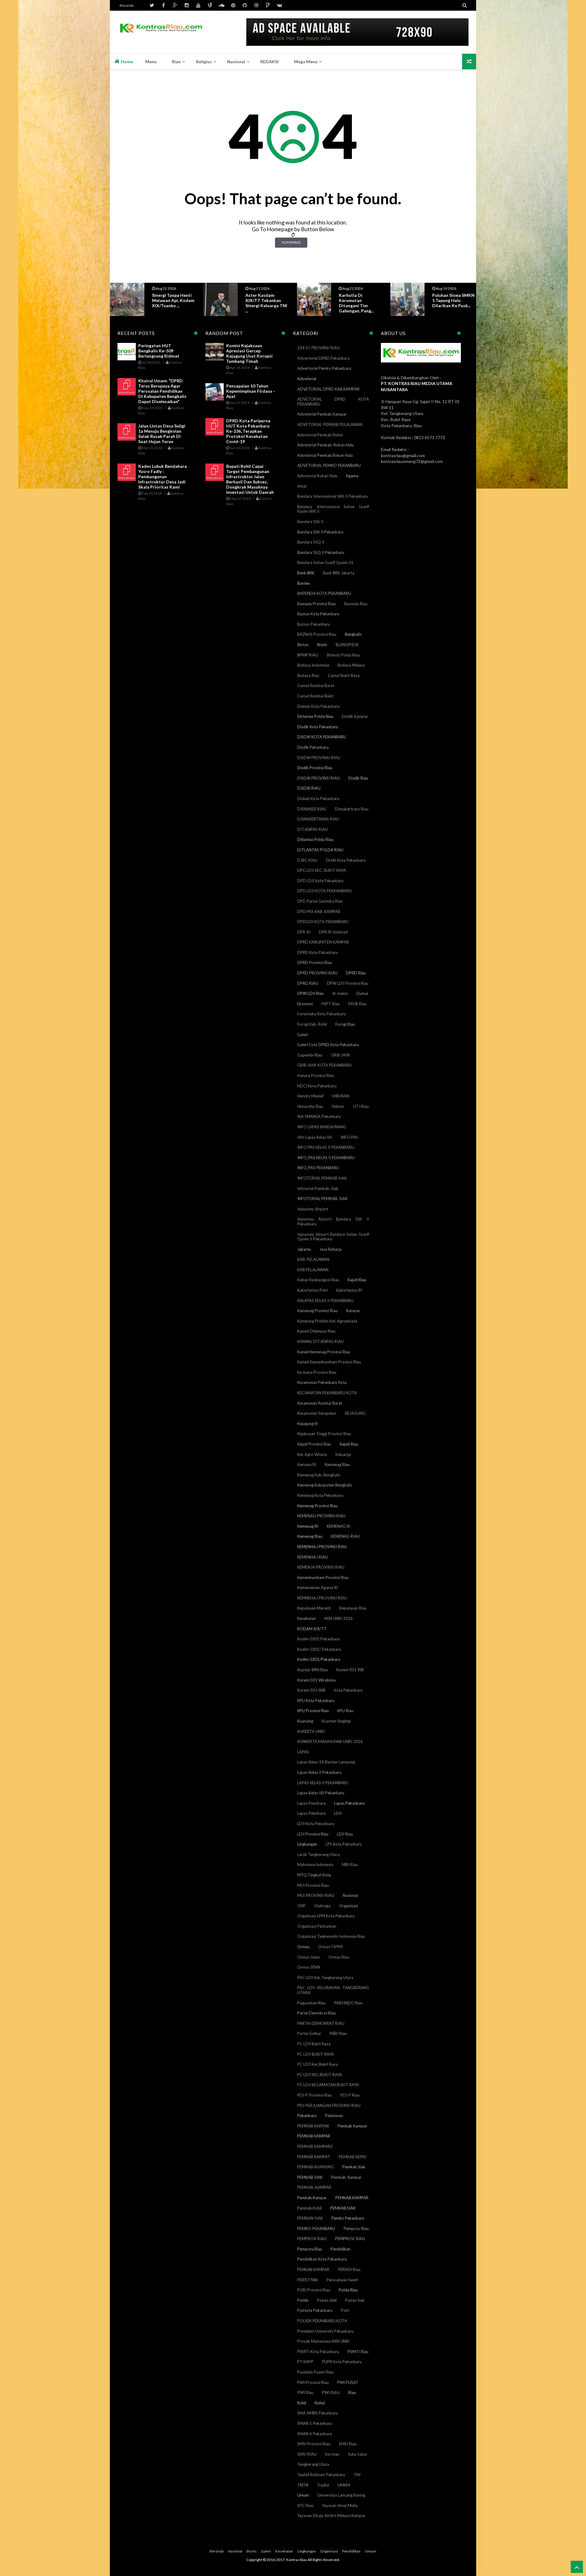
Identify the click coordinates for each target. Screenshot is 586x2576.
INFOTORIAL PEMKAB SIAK (322, 1178)
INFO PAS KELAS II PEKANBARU (326, 1147)
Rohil (302, 2403)
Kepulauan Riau (353, 1608)
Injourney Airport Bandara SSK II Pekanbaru (333, 1221)
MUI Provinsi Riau (313, 1885)
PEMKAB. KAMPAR (314, 2187)
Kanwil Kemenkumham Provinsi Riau (329, 1362)
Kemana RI (307, 1464)
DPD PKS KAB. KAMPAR (319, 911)
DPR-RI (304, 932)
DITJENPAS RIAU (313, 829)
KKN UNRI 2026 (339, 1618)
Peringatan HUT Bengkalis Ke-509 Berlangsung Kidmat (159, 351)
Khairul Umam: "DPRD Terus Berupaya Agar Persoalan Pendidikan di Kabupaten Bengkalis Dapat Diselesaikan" (162, 391)
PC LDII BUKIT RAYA (316, 2054)
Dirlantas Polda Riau (315, 716)
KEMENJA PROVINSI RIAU (321, 1567)
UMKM (344, 2485)
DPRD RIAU (308, 983)
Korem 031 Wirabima (317, 1680)
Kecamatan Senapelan (317, 1413)
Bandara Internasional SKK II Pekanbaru (333, 496)
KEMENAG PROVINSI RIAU (321, 1516)
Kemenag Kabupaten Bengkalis (325, 1485)
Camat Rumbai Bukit (315, 696)
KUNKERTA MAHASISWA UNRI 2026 (330, 1741)
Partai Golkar (309, 2033)
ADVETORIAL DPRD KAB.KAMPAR (328, 389)
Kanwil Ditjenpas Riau (316, 1331)
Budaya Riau (308, 675)
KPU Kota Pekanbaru (316, 1701)
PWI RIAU (331, 2392)
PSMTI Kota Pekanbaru (318, 2352)
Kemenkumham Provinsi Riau (323, 1577)
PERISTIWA (308, 2280)
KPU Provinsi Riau (313, 1711)
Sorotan (332, 2454)
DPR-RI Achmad (333, 932)
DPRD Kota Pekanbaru (318, 952)
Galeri (303, 1035)
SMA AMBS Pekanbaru (318, 2413)
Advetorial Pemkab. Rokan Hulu (326, 445)
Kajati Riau (357, 1280)
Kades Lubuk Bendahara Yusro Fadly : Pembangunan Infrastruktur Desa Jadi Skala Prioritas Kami (163, 477)
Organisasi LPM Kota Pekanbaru (326, 1916)
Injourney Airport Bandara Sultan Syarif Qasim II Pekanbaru (333, 1237)
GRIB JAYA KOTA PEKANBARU (325, 1065)
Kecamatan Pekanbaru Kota (322, 1382)
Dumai (362, 993)
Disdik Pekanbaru (313, 747)
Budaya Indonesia (313, 665)
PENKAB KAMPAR (313, 2269)
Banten (304, 583)
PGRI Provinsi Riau (314, 2290)
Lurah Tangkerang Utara (318, 1854)
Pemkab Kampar (352, 2126)
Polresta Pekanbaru (315, 2310)
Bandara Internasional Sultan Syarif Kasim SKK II (333, 509)
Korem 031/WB (311, 1690)
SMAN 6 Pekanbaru (315, 2434)
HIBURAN (341, 1096)
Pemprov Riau (356, 2229)
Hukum (338, 1106)
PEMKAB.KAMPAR (352, 2198)
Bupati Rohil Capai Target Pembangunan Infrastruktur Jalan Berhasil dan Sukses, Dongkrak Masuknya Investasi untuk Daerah (250, 479)
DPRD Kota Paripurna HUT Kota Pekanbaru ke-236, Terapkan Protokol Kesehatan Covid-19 (248, 431)
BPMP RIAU (308, 655)
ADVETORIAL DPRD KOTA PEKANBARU (333, 402)
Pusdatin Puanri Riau (315, 2372)
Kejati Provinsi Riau (314, 1444)
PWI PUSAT (348, 2382)
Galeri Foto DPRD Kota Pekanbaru (328, 1045)
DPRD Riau (356, 973)
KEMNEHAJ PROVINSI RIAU (322, 1598)
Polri (345, 2310)
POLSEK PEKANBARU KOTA (322, 2321)
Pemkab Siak (354, 2167)
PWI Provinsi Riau (313, 2382)
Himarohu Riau (310, 1106)
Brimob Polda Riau (343, 655)
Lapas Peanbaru (311, 1803)
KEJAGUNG (355, 1413)
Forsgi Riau (345, 1024)
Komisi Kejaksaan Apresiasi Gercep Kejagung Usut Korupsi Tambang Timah (249, 353)
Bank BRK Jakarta (339, 573)
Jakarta (304, 1249)
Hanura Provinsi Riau (316, 1075)
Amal (302, 486)
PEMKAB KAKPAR (313, 2126)
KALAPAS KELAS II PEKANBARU (325, 1301)
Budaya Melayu (351, 665)
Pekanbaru (307, 2116)
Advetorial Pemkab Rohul (320, 435)
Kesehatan (307, 1618)
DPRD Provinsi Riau (315, 962)
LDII (338, 1813)
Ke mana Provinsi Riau (317, 1372)
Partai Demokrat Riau (317, 2013)
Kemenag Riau (310, 1536)
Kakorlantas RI (349, 1290)
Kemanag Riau (337, 1464)
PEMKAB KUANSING (316, 2167)
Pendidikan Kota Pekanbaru (322, 2259)
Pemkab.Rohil (309, 2208)
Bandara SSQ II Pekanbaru (321, 552)
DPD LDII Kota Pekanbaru (320, 881)
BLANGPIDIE (347, 645)
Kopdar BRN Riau (313, 1670)
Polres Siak (355, 2300)
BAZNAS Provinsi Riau (317, 634)
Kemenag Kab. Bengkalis (319, 1475)
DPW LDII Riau (310, 993)
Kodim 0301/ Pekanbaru (319, 1649)
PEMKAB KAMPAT (314, 2157)
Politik (303, 2300)
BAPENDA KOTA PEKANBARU (324, 593)
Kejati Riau (349, 1444)
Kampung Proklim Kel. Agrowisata (327, 1321)
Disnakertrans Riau (352, 809)
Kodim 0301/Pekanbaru (319, 1659)
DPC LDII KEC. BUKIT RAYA (322, 870)
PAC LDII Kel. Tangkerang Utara (325, 1977)
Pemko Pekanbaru (348, 2218)
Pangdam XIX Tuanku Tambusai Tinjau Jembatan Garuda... (454, 300)
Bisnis (322, 645)
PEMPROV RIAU (312, 2239)
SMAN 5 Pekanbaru (315, 2423)
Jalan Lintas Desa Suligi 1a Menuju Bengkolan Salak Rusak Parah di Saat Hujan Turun (162, 434)
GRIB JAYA (340, 1055)
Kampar (353, 1311)
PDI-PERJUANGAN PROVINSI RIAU (329, 2105)
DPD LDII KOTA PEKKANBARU (325, 891)
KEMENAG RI (339, 1526)
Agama (352, 476)
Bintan (303, 645)
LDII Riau (345, 1834)
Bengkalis (353, 634)
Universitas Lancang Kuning (341, 2495)
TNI (357, 2475)
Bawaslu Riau (356, 604)
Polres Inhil (327, 2300)
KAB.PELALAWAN (313, 1270)
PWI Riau (305, 2392)
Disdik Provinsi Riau (315, 768)
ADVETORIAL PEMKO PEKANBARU (329, 465)
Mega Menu (306, 62)
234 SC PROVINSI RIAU (318, 348)
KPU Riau (345, 1711)
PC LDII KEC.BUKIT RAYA (320, 2075)
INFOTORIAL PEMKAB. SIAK (322, 1199)
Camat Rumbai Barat (316, 686)
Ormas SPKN (309, 1967)
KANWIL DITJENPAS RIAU (320, 1341)
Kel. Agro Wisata (312, 1454)
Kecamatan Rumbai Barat (320, 1403)
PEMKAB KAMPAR (314, 2136)
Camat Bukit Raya (344, 675)
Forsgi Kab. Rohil (312, 1024)
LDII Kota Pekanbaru (316, 1824)
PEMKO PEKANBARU (316, 2229)
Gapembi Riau (310, 1055)
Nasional (350, 1895)
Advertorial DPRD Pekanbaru (324, 358)
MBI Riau (350, 1865)
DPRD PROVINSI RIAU (317, 973)
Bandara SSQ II (311, 542)
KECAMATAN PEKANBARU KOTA (327, 1393)
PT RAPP (305, 2362)
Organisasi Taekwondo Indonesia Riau (331, 1936)
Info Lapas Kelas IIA (315, 1137)
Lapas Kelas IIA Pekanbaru (321, 1793)
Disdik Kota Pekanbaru (318, 727)
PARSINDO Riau (348, 2003)
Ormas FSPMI (330, 1947)
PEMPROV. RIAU (350, 2239)
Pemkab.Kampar (312, 2198)
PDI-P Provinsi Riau (315, 2095)
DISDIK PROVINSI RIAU (318, 778)
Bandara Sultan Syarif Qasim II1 (325, 562)
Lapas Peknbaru (311, 1813)
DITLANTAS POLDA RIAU (320, 850)
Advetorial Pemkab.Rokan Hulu (325, 455)
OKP (301, 1906)
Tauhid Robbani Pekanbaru (321, 2475)
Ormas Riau (339, 1957)
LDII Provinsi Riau (313, 1834)
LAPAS (303, 1752)
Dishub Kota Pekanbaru (318, 799)
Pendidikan (340, 2249)
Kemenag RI (308, 1526)
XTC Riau (305, 2505)
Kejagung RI (308, 1424)
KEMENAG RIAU (345, 1536)
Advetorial (307, 379)
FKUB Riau (357, 1004)
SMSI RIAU (307, 2454)
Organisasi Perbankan (317, 1926)
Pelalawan (334, 2116)
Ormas (303, 1947)
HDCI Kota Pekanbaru (317, 1086)
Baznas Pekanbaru (314, 624)
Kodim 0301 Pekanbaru (318, 1639)
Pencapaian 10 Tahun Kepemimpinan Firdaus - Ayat (251, 391)
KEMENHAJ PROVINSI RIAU (322, 1547)
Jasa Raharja (330, 1249)
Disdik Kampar (355, 716)
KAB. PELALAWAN (313, 1259)
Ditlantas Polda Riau (315, 839)
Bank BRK (306, 573)
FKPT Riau (331, 1004)
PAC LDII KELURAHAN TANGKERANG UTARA (333, 1990)
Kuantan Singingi (336, 1721)
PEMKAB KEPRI (353, 2157)
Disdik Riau (358, 778)
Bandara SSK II (310, 522)
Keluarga (343, 1454)
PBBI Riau (338, 2033)
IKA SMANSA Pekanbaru (319, 1116)
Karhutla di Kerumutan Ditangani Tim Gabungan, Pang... (263, 303)
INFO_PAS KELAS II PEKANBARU (326, 1158)
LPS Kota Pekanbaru (344, 1844)
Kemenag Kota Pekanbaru (320, 1495)
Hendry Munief (310, 1096)
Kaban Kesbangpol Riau (318, 1280)
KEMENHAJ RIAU (313, 1557)
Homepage (291, 242)
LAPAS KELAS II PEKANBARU (323, 1783)
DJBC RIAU (307, 860)
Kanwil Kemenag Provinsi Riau (324, 1352)
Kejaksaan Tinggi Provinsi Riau (324, 1434)
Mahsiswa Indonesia (315, 1865)
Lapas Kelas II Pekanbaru (319, 1772)
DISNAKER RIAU (312, 809)
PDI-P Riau (350, 2095)
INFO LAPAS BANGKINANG (322, 1127)
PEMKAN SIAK (310, 2218)
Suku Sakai (357, 2454)
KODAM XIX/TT (312, 1629)
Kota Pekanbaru (348, 1690)
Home (127, 62)
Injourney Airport (313, 1209)
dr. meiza (340, 993)
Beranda (127, 5)
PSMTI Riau (358, 2352)
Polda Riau (348, 2290)
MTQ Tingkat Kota (314, 1875)
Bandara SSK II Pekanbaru (320, 532)
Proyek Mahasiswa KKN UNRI (323, 2341)
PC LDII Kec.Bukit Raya (318, 2064)
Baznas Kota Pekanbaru (318, 614)
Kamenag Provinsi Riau (317, 1311)
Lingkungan (307, 1844)
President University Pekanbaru (325, 2331)
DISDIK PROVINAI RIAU (319, 758)
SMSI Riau (348, 2444)
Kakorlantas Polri (313, 1290)
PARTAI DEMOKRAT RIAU (321, 2023)
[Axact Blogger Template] (161, 32)
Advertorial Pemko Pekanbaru (324, 368)
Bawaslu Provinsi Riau (317, 604)
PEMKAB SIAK (310, 2177)
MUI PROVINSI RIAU (316, 1895)
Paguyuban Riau (311, 2003)
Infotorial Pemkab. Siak (318, 1188)
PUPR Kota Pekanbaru (342, 2362)
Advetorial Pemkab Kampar (322, 414)
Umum (303, 2495)
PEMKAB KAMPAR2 (315, 2146)
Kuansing (305, 1721)
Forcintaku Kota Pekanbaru (322, 1014)
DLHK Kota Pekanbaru (346, 860)
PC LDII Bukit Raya (314, 2044)
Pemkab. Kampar (346, 2177)
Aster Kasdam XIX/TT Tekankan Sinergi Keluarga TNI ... (173, 303)
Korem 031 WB (350, 1670)
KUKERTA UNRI (311, 1731)
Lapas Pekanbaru (349, 1803)
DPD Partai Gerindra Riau (320, 901)
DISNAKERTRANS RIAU (318, 819)
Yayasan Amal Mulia (340, 2505)
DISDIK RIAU (309, 788)
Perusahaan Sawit (342, 2280)
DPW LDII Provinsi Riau (348, 983)
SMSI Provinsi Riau (314, 2444)
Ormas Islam (309, 1957)
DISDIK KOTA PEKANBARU (322, 737)
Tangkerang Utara (313, 2464)
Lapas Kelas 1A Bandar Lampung (326, 1762)
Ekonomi (305, 1004)
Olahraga (322, 1906)
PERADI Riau (349, 2269)
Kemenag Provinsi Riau (317, 1506)
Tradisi (323, 2485)
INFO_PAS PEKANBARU (318, 1168)
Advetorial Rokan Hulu (317, 476)
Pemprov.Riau (310, 2249)
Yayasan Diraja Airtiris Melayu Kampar (331, 2516)
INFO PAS (349, 1137)
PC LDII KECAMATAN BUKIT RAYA (328, 2085)
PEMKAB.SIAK (343, 2208)
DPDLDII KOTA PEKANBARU (323, 922)
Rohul (320, 2403)
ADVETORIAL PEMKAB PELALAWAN (330, 424)
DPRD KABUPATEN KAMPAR (323, 942)
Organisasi (349, 1906)
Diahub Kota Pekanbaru (318, 706)
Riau (352, 2392)
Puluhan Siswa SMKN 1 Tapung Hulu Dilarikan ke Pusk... (360, 300)
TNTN (303, 2485)
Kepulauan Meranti (314, 1608)
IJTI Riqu (361, 1106)
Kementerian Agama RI (318, 1588)
